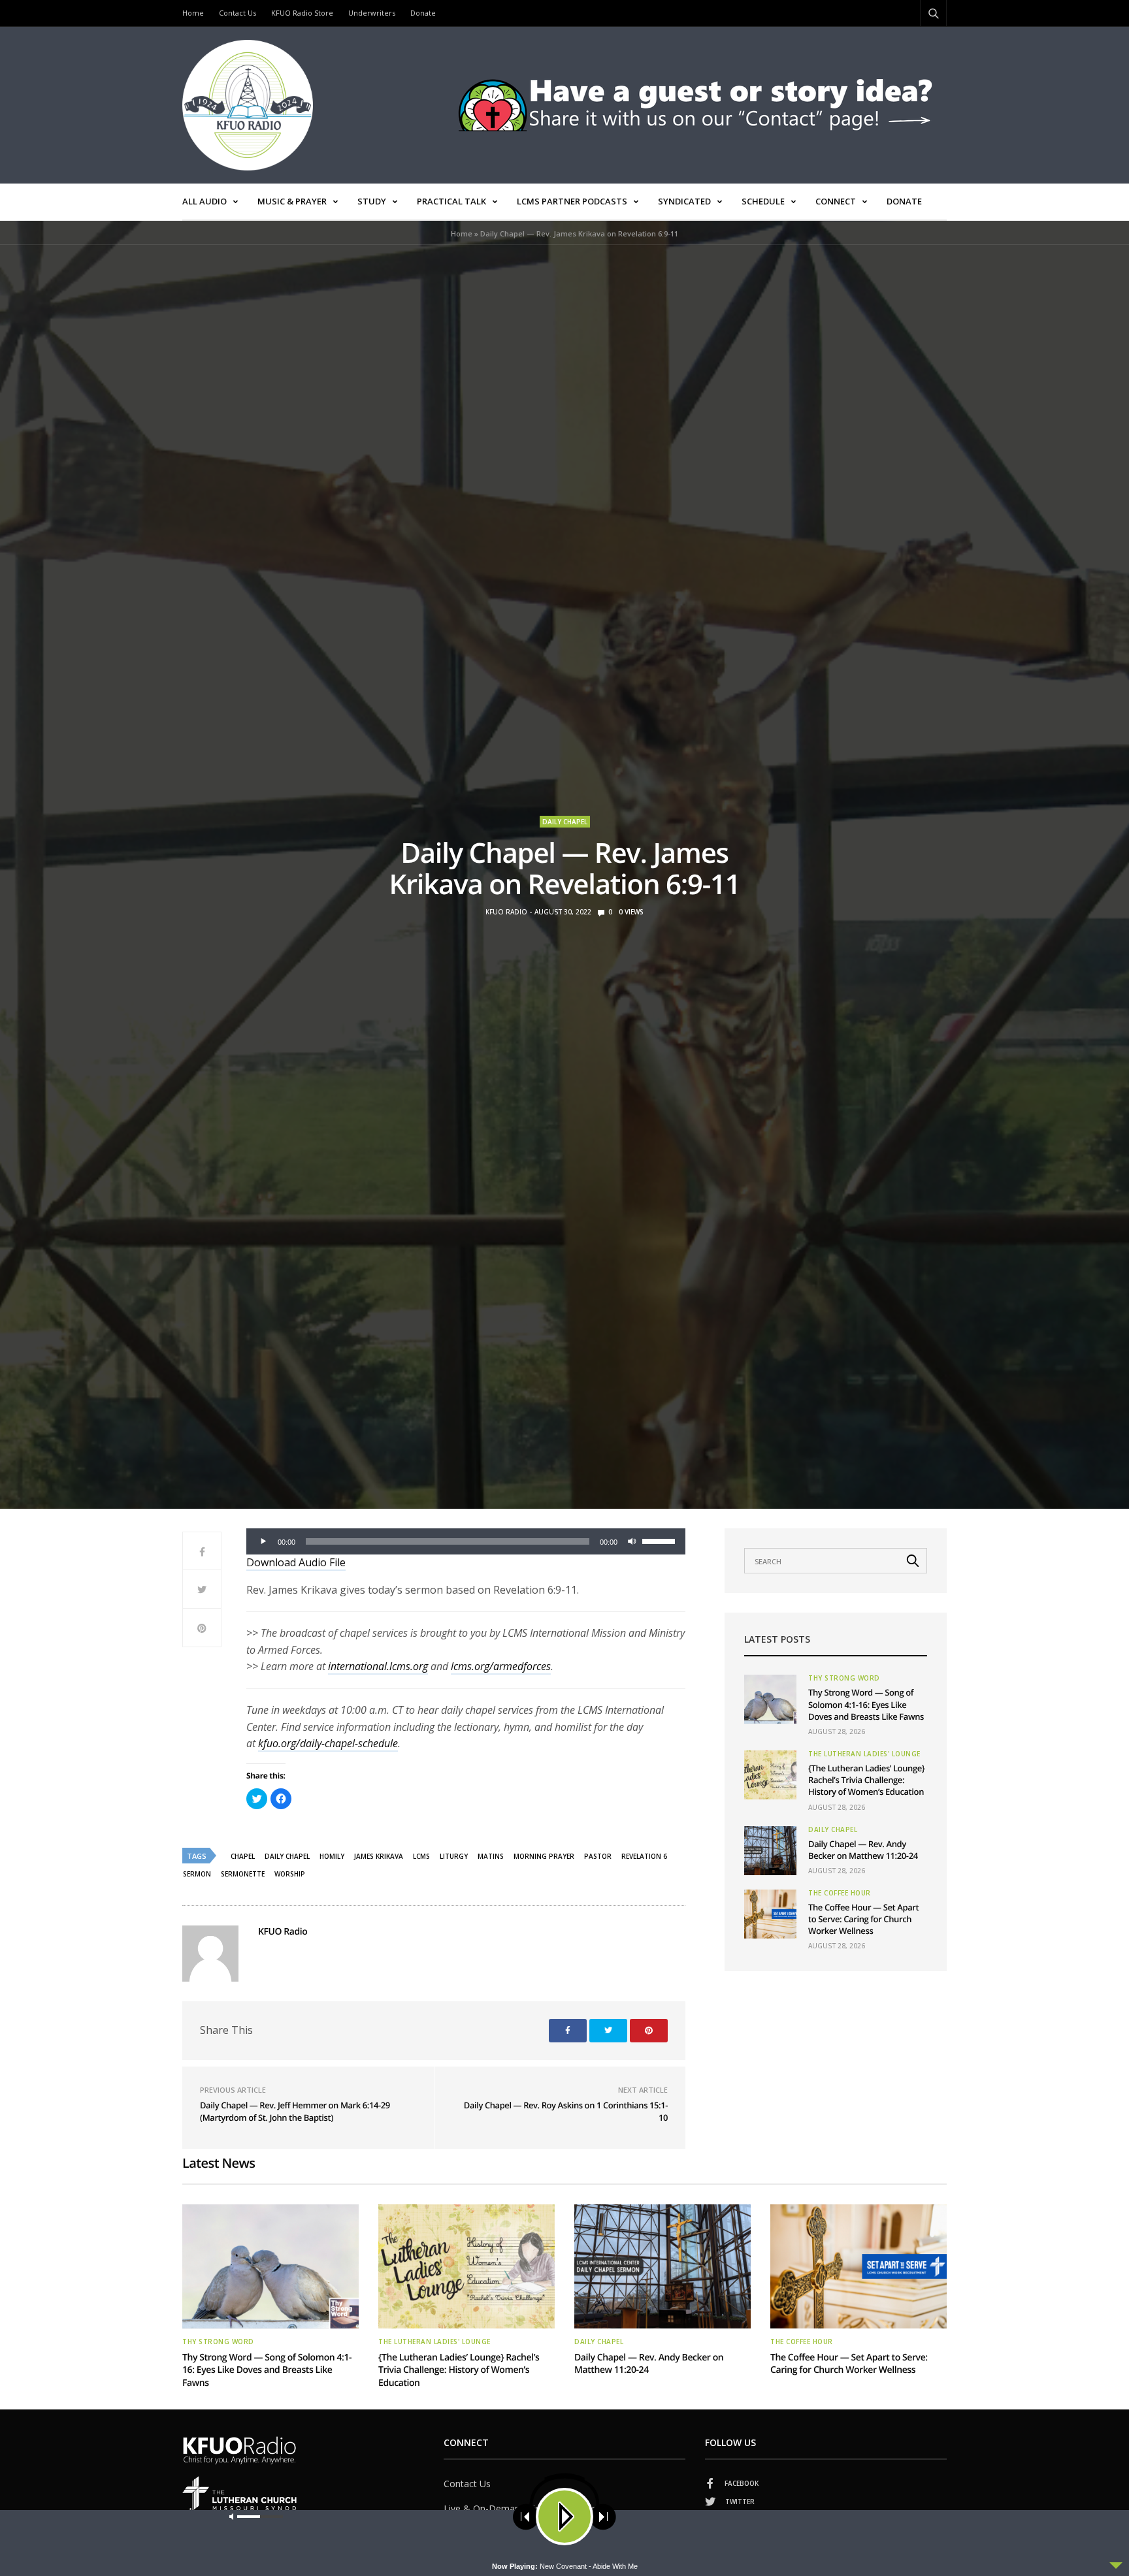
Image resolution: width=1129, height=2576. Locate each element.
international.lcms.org (378, 1666)
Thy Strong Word (844, 1678)
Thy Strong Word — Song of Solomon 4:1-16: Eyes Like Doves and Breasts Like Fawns (866, 1704)
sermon (197, 1874)
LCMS (421, 1856)
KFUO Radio (506, 912)
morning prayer (544, 1856)
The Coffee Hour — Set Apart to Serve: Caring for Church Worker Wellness (863, 1919)
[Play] (263, 1541)
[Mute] (632, 1541)
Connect (836, 201)
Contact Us (237, 13)
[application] (466, 1541)
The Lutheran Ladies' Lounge (864, 1754)
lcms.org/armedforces (501, 1666)
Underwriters (372, 13)
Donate (423, 13)
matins (491, 1856)
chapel (243, 1856)
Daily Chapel (565, 822)
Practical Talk (451, 201)
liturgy (454, 1856)
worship (290, 1874)
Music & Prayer (292, 201)
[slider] (661, 1540)
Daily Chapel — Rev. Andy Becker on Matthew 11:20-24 (863, 1850)
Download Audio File (296, 1562)
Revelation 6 (644, 1856)
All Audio (205, 201)
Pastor (598, 1856)
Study (372, 201)
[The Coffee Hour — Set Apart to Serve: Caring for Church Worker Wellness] (770, 1914)
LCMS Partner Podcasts (572, 201)
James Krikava (379, 1856)
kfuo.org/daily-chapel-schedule (328, 1743)
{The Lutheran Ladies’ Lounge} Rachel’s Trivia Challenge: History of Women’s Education (866, 1780)
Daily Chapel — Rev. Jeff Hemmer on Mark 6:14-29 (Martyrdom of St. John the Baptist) (295, 2112)
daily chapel (287, 1856)
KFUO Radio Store (302, 13)
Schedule (763, 201)
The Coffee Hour (840, 1893)
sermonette (243, 1874)
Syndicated (684, 201)
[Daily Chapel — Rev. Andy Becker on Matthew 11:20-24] (770, 1851)
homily (332, 1856)
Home (193, 13)
